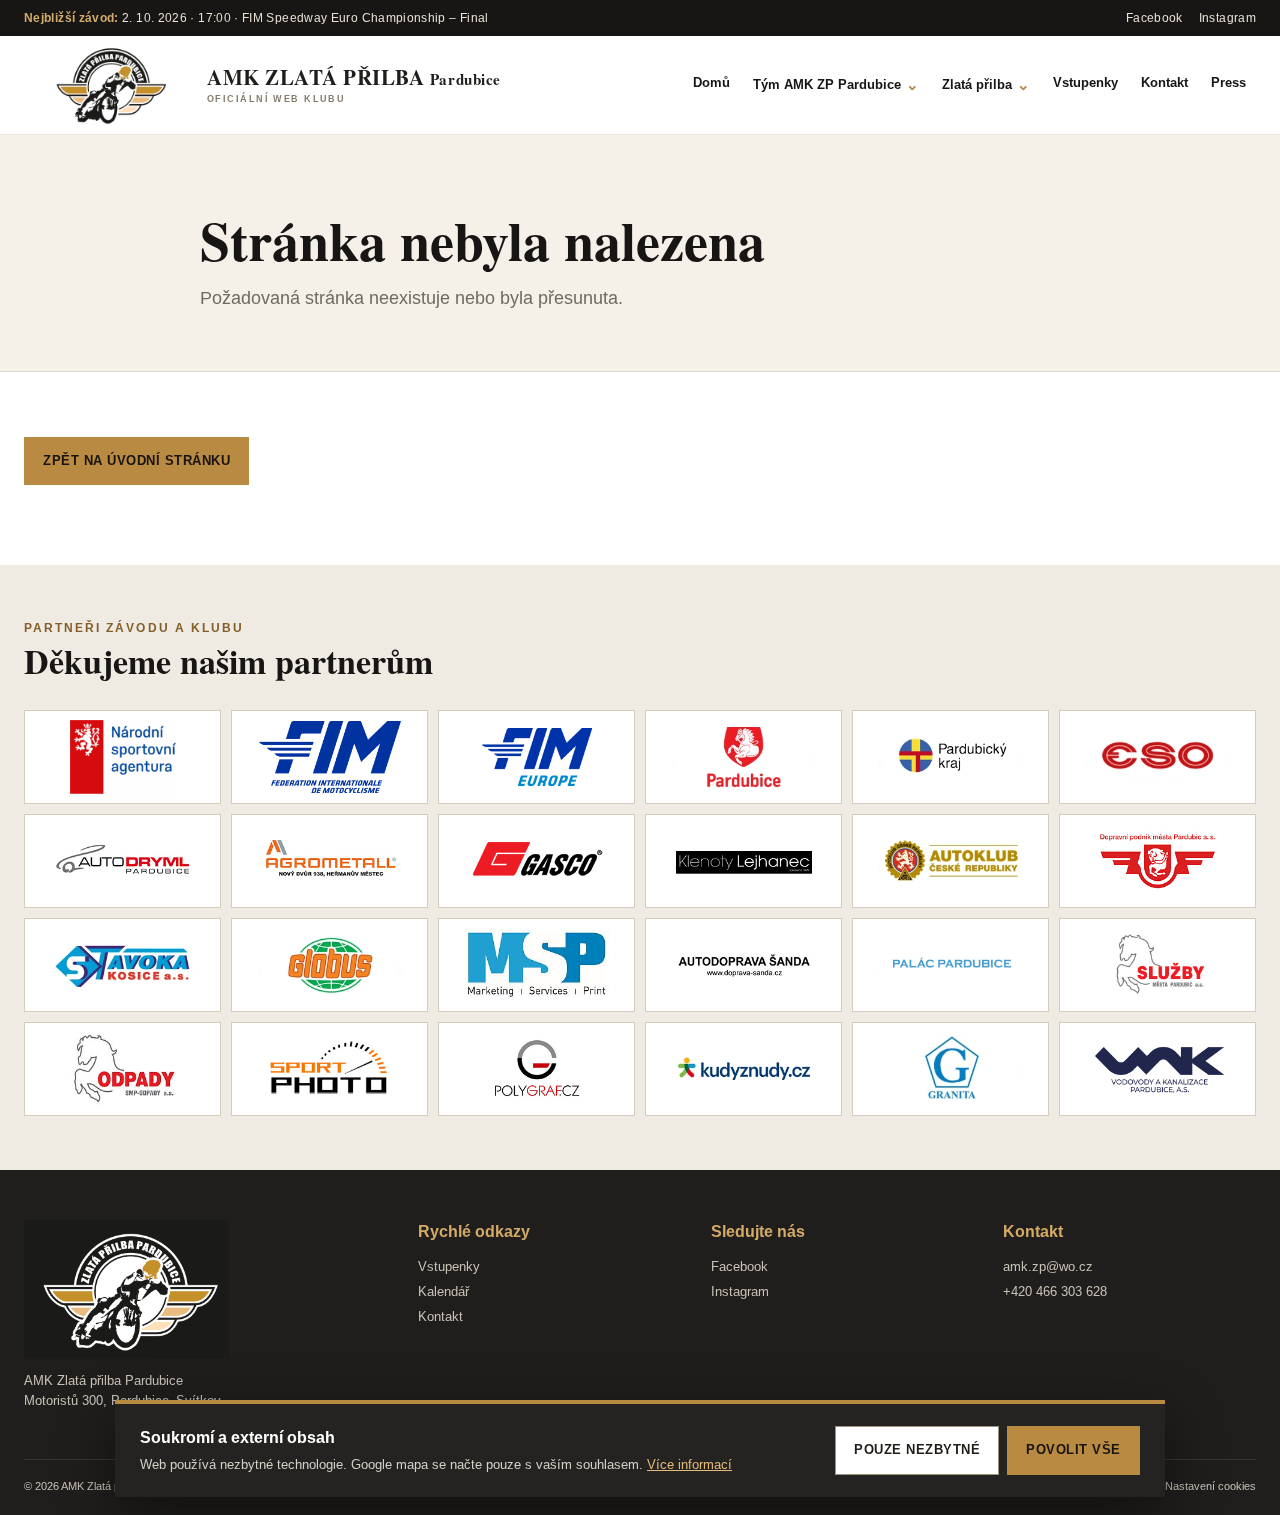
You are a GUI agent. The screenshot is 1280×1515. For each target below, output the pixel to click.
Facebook (739, 1266)
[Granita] (950, 1069)
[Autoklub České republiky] (950, 861)
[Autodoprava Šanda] (743, 965)
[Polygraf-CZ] (536, 1069)
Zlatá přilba (986, 84)
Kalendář (443, 1291)
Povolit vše (1073, 1449)
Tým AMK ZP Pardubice (836, 84)
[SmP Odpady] (122, 1069)
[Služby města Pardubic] (1157, 965)
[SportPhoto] (329, 1069)
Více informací (689, 1464)
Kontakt (1164, 82)
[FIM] (329, 757)
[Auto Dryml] (122, 861)
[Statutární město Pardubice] (743, 757)
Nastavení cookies (1210, 1486)
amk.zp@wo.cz (1048, 1266)
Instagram (740, 1291)
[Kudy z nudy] (743, 1069)
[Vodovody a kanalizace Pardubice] (1157, 1069)
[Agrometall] (329, 861)
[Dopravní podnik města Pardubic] (1157, 861)
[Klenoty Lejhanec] (743, 861)
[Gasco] (536, 861)
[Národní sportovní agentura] (122, 757)
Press (1228, 82)
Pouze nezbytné (917, 1449)
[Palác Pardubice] (950, 965)
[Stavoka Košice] (122, 965)
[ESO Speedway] (1157, 757)
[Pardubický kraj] (950, 757)
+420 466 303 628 (1055, 1291)
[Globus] (329, 965)
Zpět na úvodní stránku (136, 460)
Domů (711, 82)
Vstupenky (1085, 82)
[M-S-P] (536, 965)
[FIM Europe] (536, 757)
